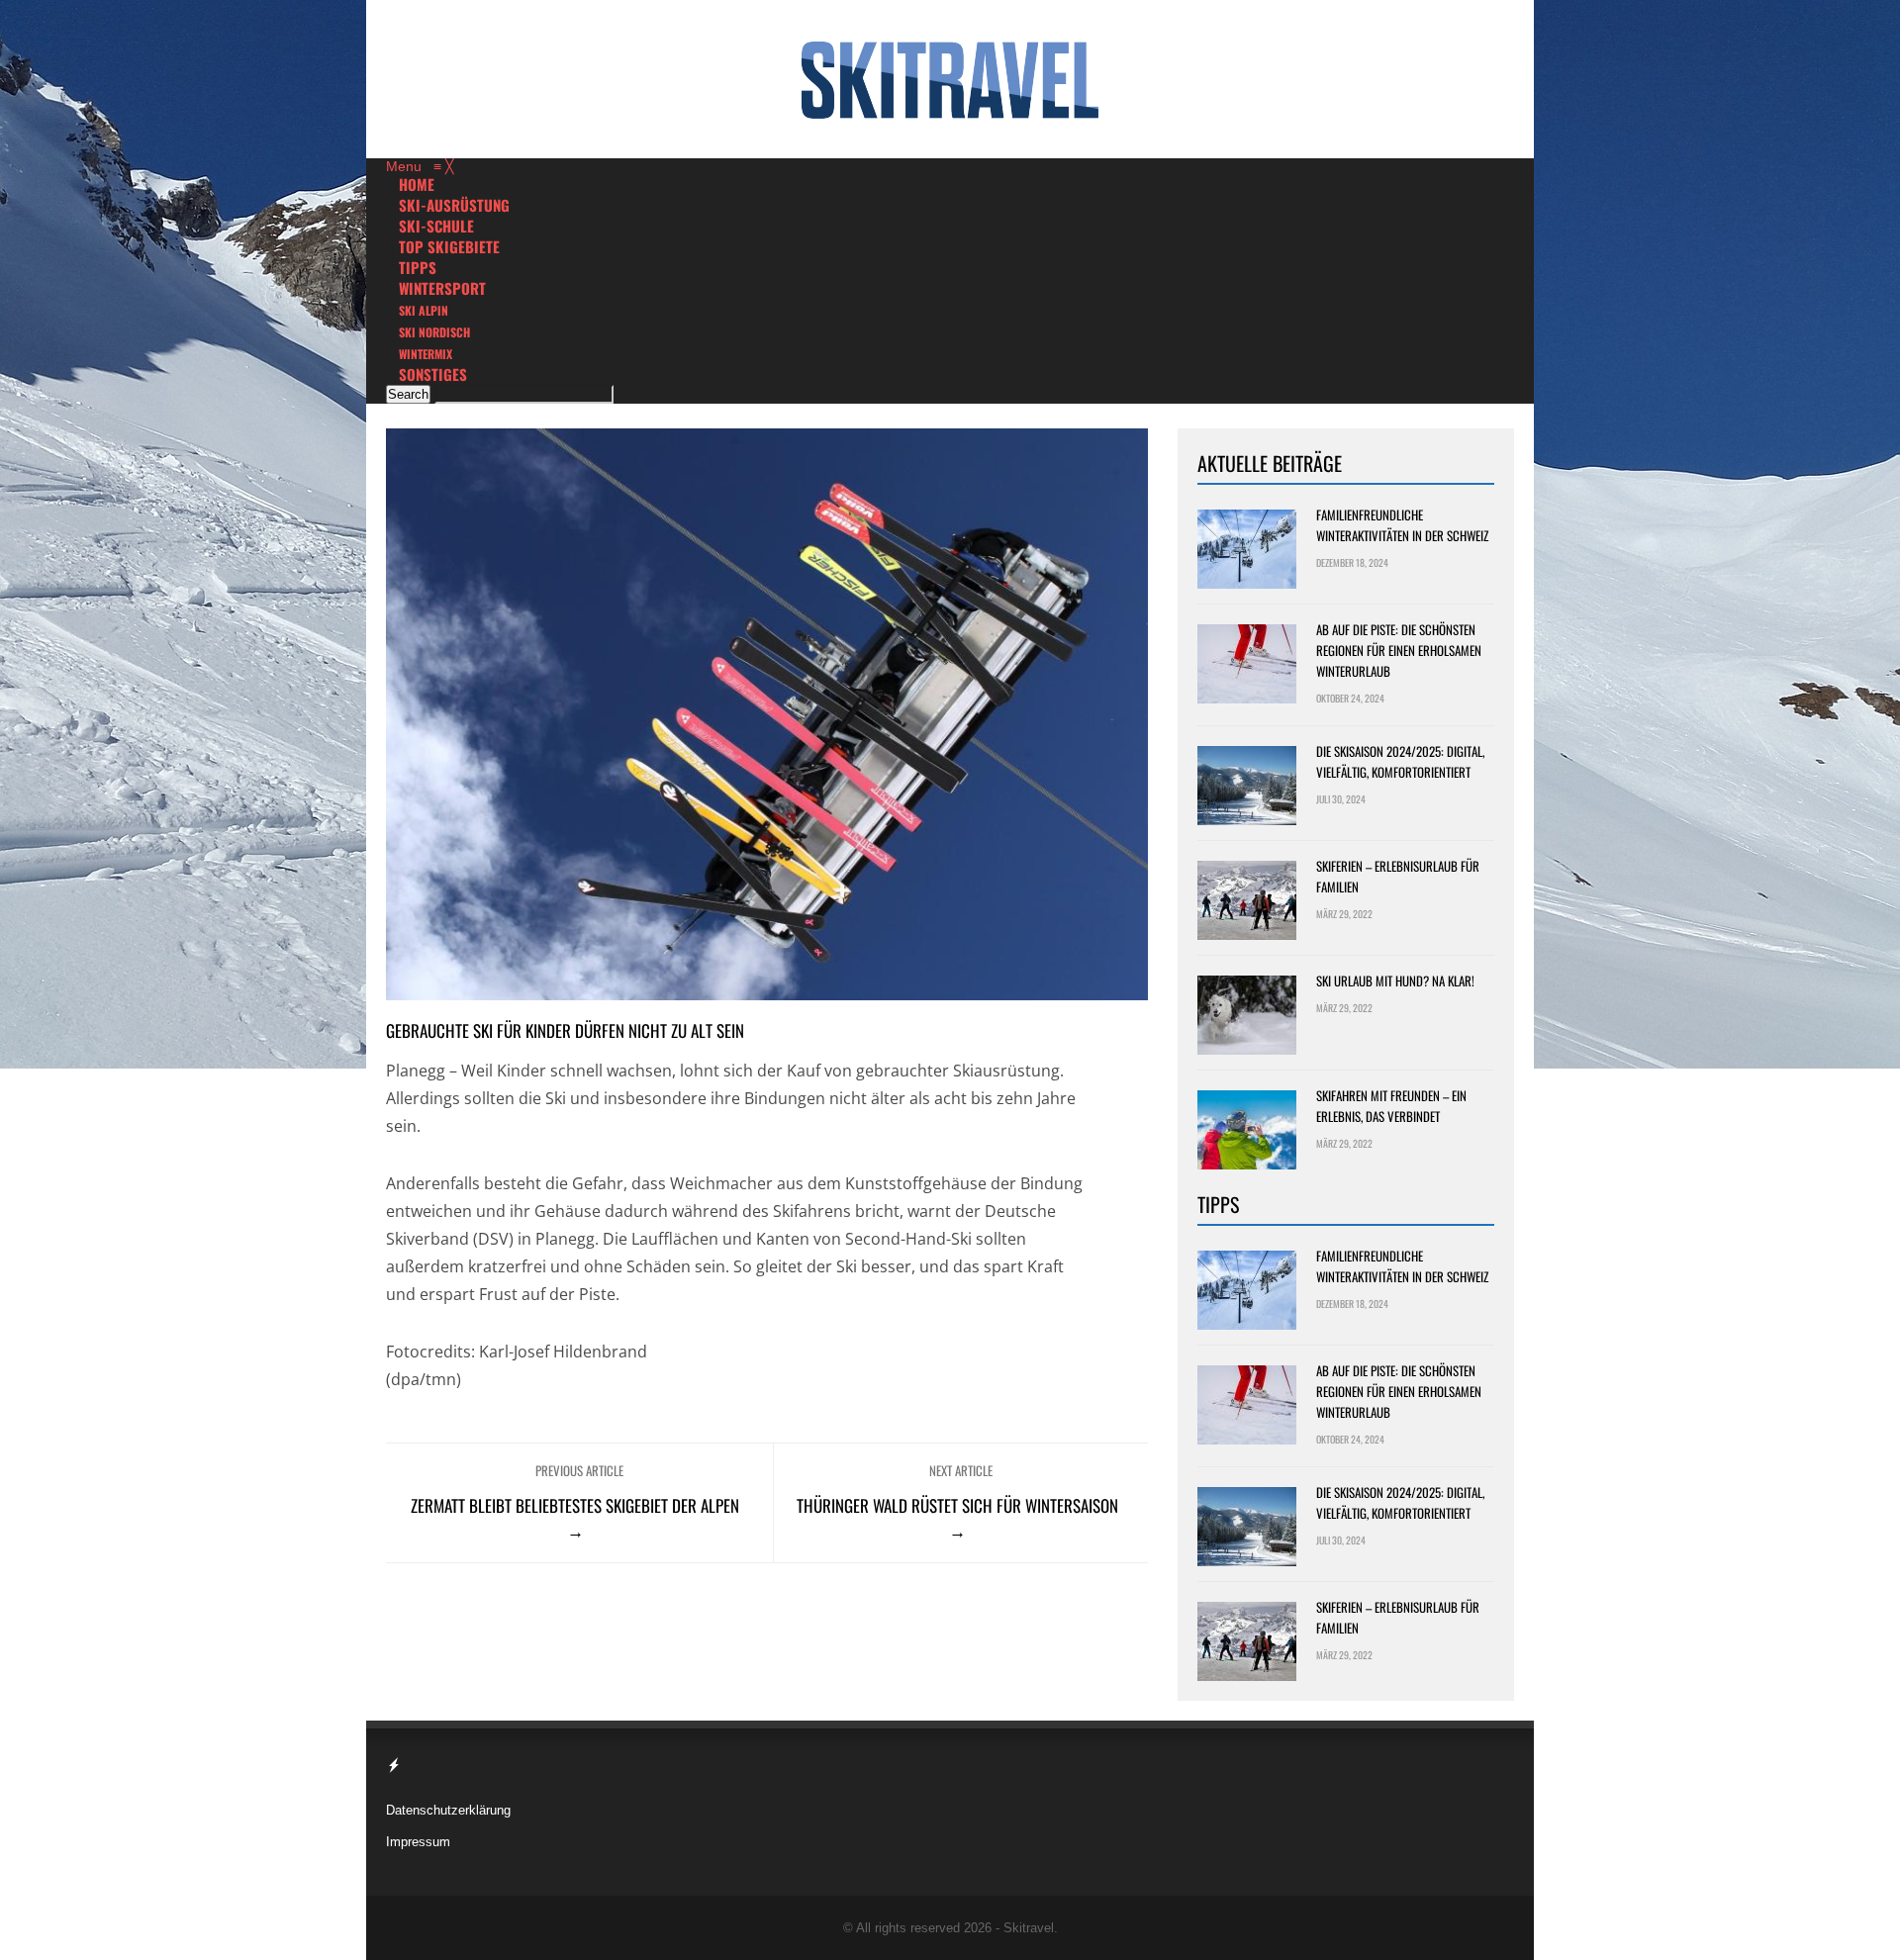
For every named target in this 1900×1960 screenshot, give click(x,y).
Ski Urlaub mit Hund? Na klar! (1395, 980)
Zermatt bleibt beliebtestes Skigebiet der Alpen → (575, 1518)
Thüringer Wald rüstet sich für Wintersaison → (957, 1518)
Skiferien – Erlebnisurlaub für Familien (1398, 876)
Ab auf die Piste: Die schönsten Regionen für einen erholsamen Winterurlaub (1399, 650)
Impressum (418, 1842)
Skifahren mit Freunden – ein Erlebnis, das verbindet (1391, 1106)
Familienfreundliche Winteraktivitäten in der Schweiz (1402, 525)
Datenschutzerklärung (448, 1810)
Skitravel (1029, 1928)
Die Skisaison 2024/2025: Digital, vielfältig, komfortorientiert (1400, 761)
